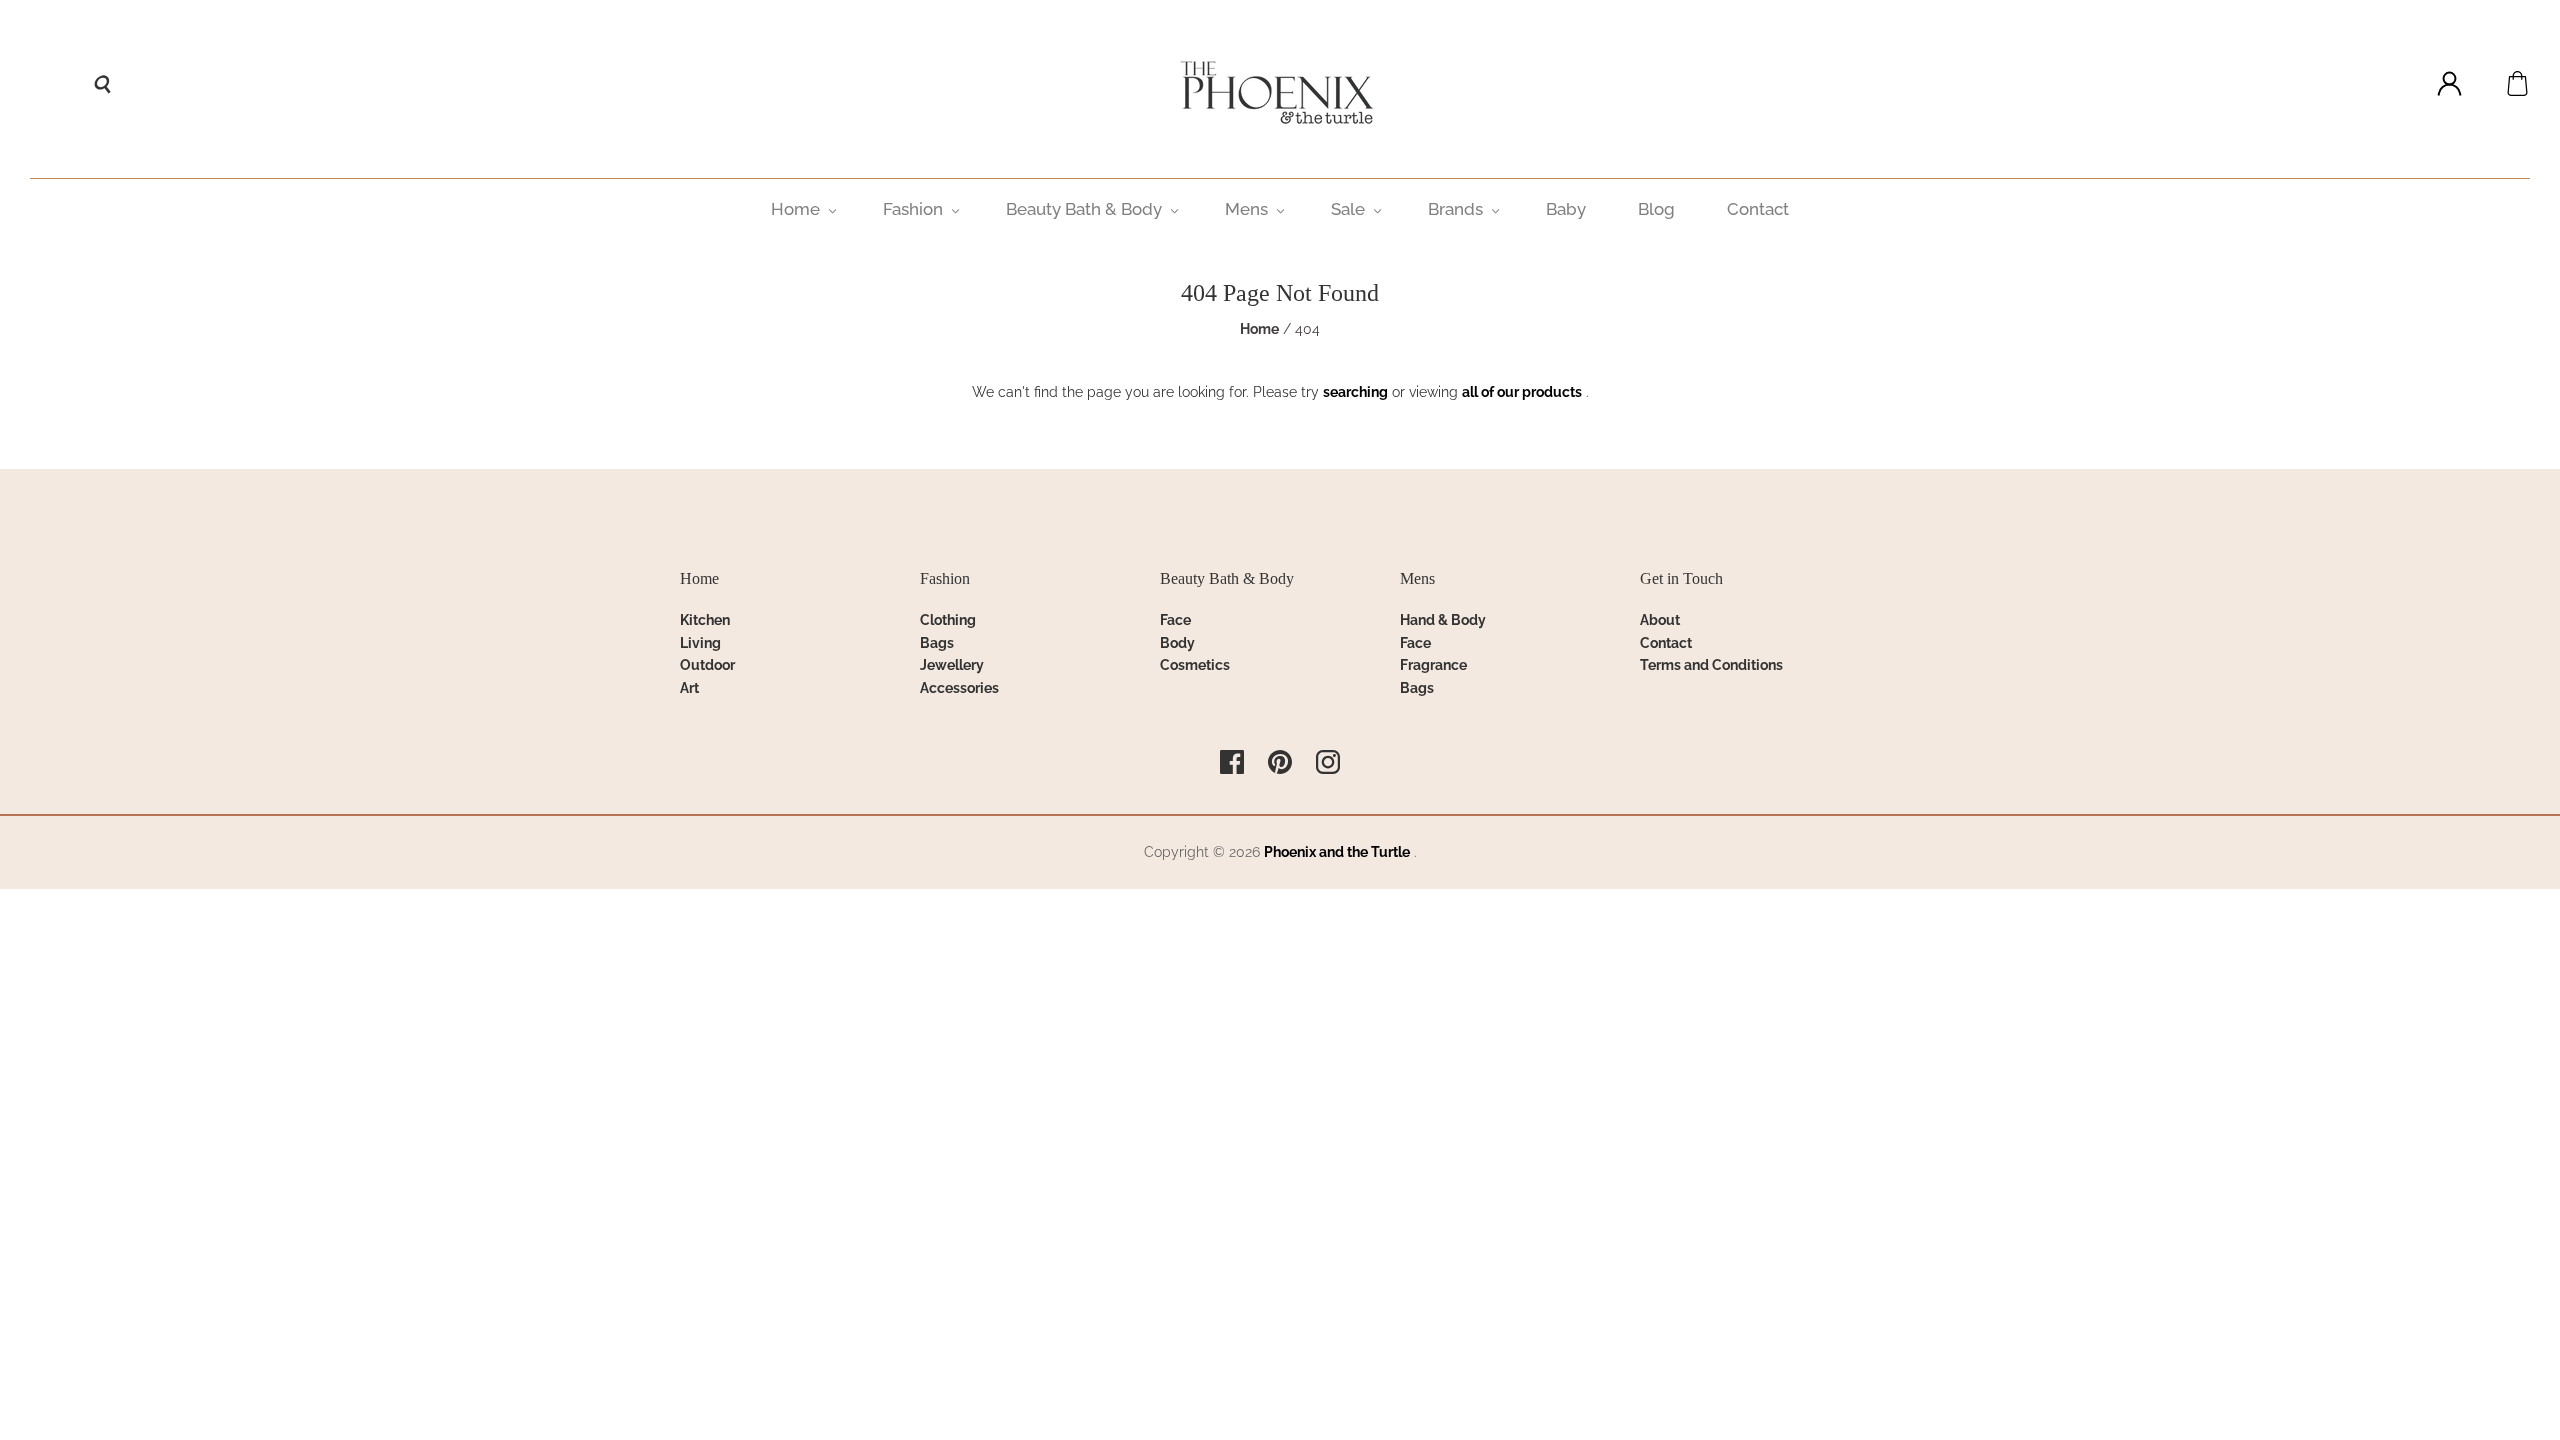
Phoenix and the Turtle (1337, 852)
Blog (1656, 209)
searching (1355, 392)
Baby (1566, 209)
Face (1175, 620)
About (1660, 620)
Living (700, 643)
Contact (1758, 209)
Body (1177, 643)
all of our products (1522, 392)
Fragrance (1433, 665)
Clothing (948, 620)
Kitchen (705, 620)
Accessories (959, 688)
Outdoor (707, 665)
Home (795, 209)
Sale (1348, 209)
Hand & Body (1443, 620)
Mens (1246, 209)
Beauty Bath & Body (1084, 209)
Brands (1455, 209)
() (2517, 83)
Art (689, 688)
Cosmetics (1195, 665)
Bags (937, 643)
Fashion (913, 209)
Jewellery (952, 665)
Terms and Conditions (1711, 665)
